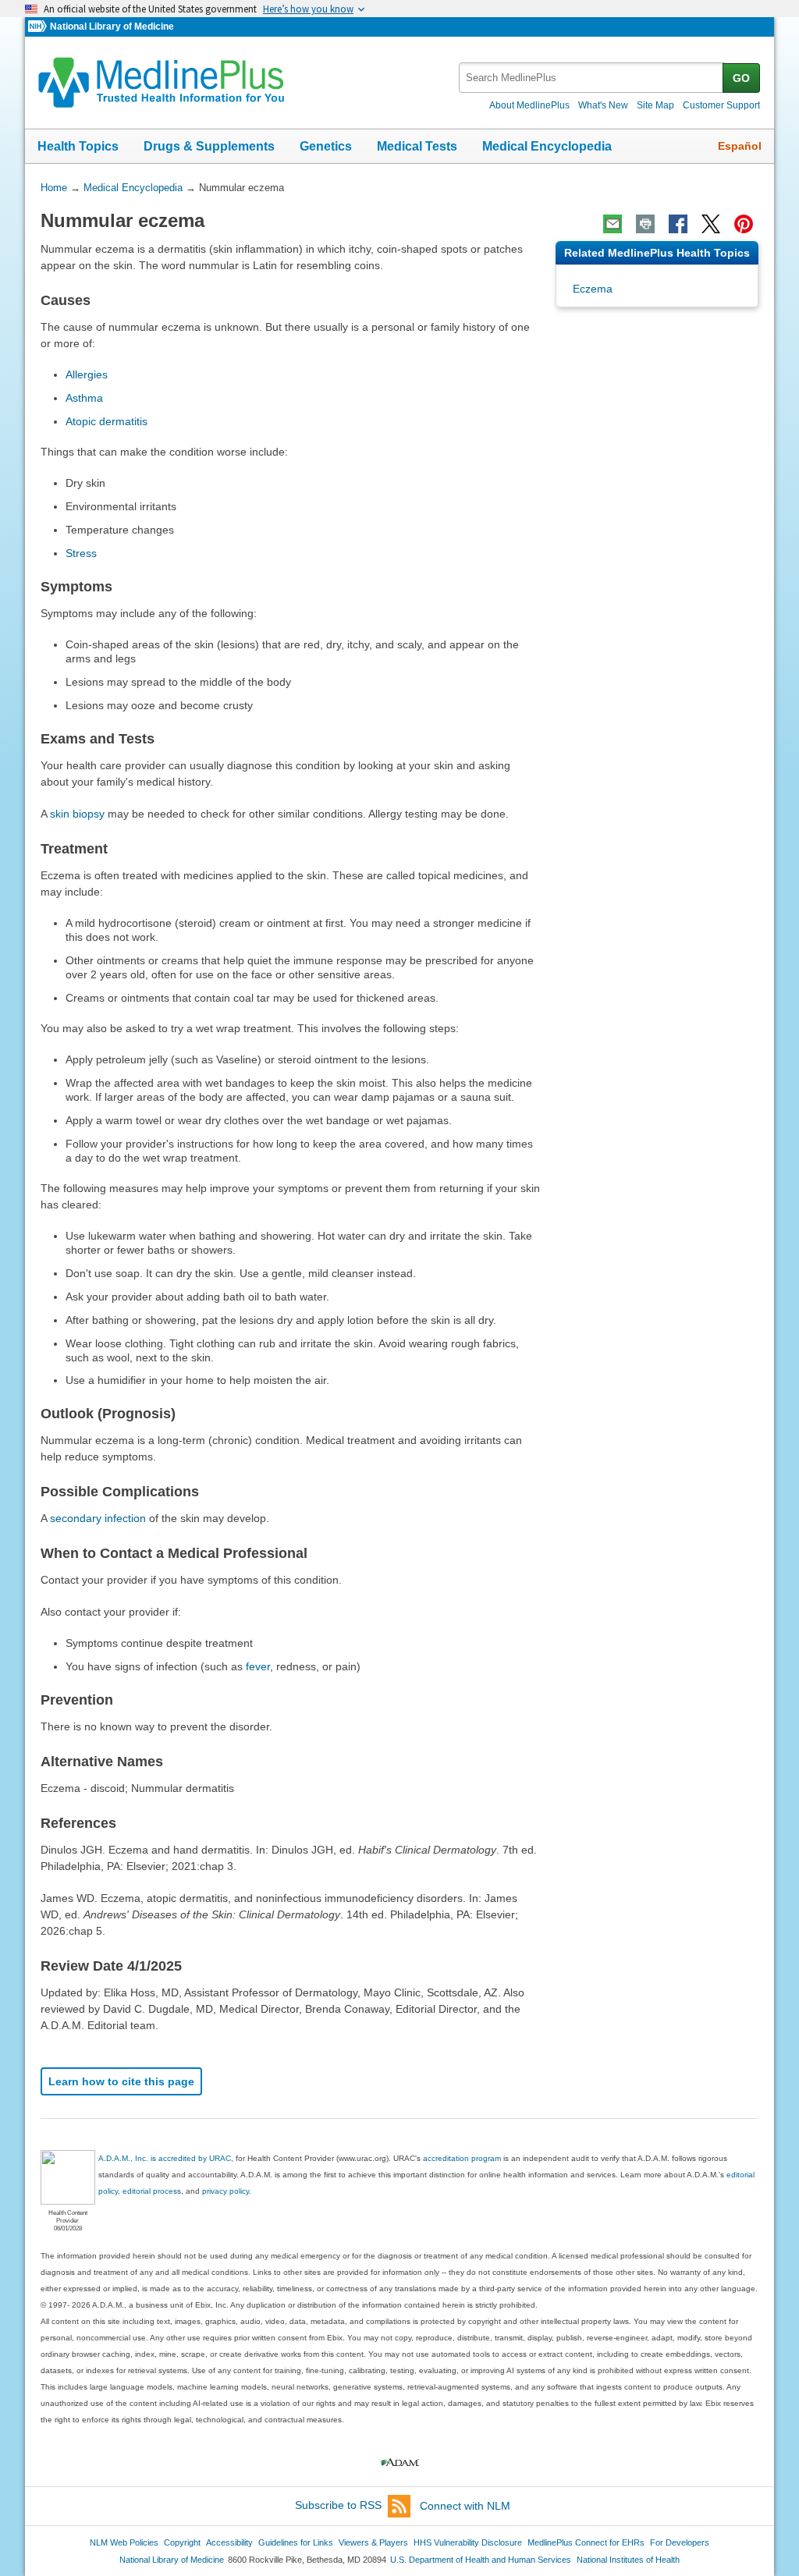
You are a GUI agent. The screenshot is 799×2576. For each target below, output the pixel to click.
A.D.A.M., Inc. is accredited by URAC (165, 2158)
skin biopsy (77, 814)
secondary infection (98, 1518)
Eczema (593, 289)
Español (740, 146)
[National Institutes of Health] (39, 27)
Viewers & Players (373, 2542)
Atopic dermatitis (107, 421)
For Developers (680, 2542)
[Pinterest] (744, 224)
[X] (711, 224)
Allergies (87, 374)
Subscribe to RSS (338, 2506)
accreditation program (462, 2158)
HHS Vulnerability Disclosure (468, 2542)
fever (258, 1666)
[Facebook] (678, 224)
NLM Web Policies (124, 2542)
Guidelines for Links (296, 2542)
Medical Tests (417, 146)
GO (741, 78)
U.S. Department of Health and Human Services (481, 2560)
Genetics (326, 146)
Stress (81, 553)
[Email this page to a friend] (613, 224)
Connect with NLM (465, 2506)
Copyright (182, 2542)
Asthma (84, 398)
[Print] (645, 224)
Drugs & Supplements (209, 146)
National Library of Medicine (112, 27)
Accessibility (229, 2542)
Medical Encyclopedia (547, 146)
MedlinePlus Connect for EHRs (586, 2542)
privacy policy (225, 2191)
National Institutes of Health (628, 2560)
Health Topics (78, 146)
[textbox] (592, 78)
